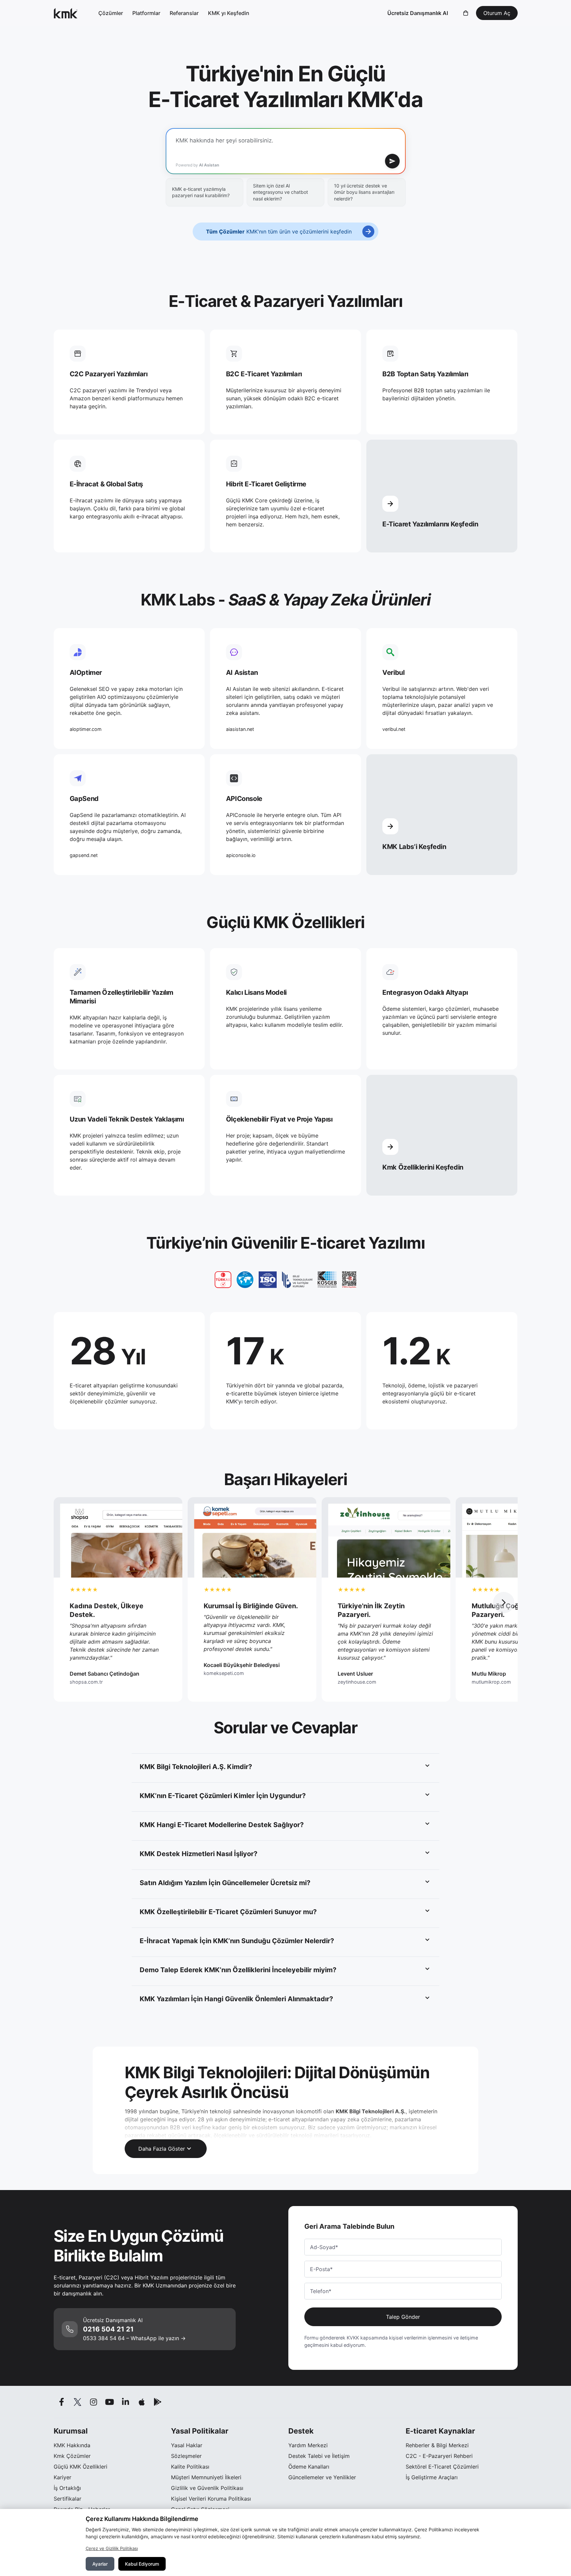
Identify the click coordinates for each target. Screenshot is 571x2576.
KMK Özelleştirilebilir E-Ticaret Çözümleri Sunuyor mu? (228, 1912)
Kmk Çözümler (72, 2456)
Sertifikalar (67, 2499)
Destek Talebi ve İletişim (319, 2456)
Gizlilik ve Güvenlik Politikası (207, 2488)
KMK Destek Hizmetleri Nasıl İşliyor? (198, 1854)
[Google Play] (158, 2402)
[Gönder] (392, 161)
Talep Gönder (403, 2317)
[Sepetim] (466, 13)
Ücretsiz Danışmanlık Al (418, 13)
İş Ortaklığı (67, 2488)
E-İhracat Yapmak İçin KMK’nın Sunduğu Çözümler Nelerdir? (237, 1941)
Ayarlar (100, 2564)
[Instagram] (94, 2402)
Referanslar (184, 13)
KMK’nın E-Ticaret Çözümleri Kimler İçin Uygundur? (223, 1796)
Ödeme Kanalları (309, 2467)
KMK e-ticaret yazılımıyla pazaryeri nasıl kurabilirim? (201, 192)
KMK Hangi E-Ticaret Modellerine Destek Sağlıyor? (222, 1825)
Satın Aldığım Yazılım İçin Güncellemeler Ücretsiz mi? (225, 1883)
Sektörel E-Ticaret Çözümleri (442, 2467)
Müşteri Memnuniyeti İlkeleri (206, 2477)
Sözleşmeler (186, 2456)
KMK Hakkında (72, 2445)
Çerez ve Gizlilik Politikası (112, 2548)
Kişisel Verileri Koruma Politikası (211, 2499)
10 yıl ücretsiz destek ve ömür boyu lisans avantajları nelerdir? (364, 192)
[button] (504, 1603)
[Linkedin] (126, 2402)
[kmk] (66, 13)
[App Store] (142, 2402)
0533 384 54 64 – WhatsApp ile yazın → (134, 2338)
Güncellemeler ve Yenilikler (322, 2477)
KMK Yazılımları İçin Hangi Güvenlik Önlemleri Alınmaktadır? (236, 1999)
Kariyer (62, 2477)
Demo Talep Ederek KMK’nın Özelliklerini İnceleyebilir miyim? (238, 1970)
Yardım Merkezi (308, 2445)
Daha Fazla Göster (162, 2149)
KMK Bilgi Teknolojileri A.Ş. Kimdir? (196, 1767)
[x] (78, 2402)
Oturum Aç (497, 13)
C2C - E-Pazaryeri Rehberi (439, 2456)
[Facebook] (62, 2402)
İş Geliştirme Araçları (432, 2477)
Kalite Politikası (190, 2467)
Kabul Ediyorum (142, 2564)
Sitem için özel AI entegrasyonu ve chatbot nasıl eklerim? (280, 192)
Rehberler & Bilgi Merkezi (437, 2445)
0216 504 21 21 (108, 2329)
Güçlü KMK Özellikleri (80, 2467)
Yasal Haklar (187, 2445)
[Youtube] (110, 2402)
